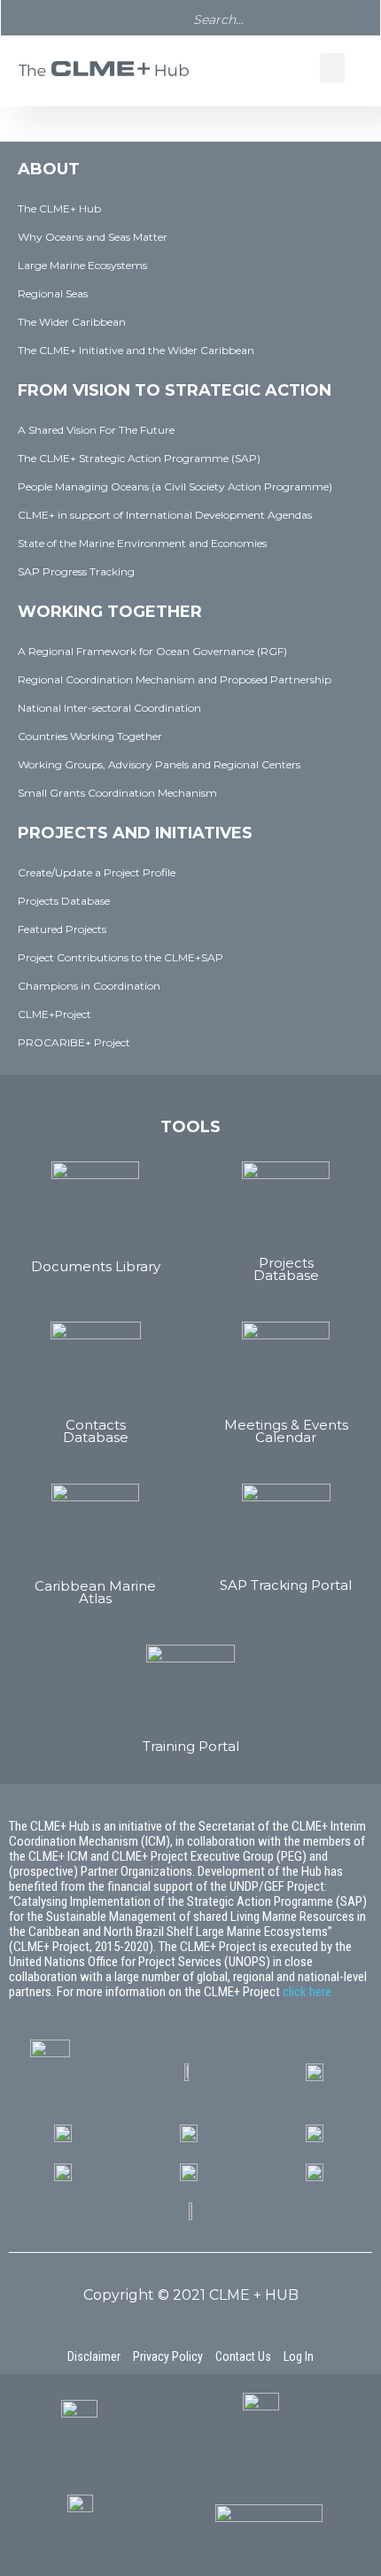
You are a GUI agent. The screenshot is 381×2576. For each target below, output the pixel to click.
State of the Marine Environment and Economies (142, 543)
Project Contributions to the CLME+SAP (121, 957)
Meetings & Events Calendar (286, 1431)
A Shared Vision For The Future (96, 430)
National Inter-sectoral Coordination (109, 708)
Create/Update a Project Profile (97, 872)
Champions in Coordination (89, 986)
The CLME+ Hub (59, 208)
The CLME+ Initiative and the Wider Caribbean (136, 350)
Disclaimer (94, 2356)
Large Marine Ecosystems (82, 265)
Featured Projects (62, 929)
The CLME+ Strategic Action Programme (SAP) (139, 458)
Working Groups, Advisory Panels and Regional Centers (159, 764)
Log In (299, 2356)
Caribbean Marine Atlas (95, 1592)
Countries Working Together (90, 736)
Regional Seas (53, 293)
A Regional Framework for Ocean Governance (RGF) (152, 651)
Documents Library (96, 1266)
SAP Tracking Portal (286, 1585)
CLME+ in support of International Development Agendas (165, 515)
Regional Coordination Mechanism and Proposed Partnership (175, 679)
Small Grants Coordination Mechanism (117, 793)
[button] (332, 68)
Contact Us (243, 2356)
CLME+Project (54, 1014)
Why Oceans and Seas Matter (93, 237)
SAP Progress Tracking (76, 571)
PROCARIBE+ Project (74, 1042)
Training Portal (191, 1746)
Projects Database (64, 901)
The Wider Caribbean (72, 322)
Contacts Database (96, 1431)
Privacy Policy (168, 2356)
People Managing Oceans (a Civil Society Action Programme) (175, 486)
